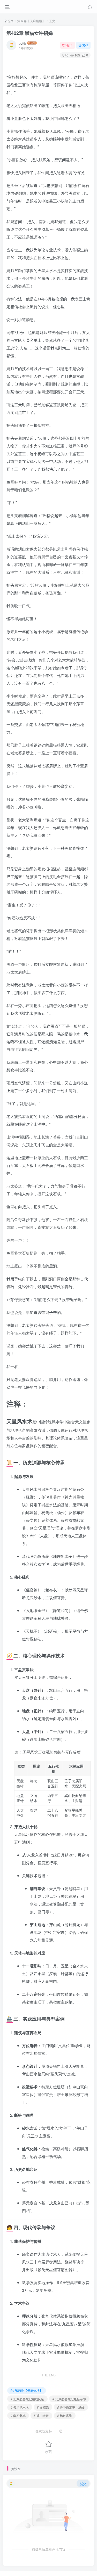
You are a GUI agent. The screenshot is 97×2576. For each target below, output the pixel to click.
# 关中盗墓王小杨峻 (71, 2407)
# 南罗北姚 (18, 2415)
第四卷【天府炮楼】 (31, 21)
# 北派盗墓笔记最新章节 (69, 2399)
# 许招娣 (43, 2407)
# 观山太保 (41, 2415)
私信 (85, 45)
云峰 (23, 43)
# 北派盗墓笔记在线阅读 (27, 2399)
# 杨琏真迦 (65, 2415)
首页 (10, 21)
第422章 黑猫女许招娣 (30, 33)
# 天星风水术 (20, 2407)
